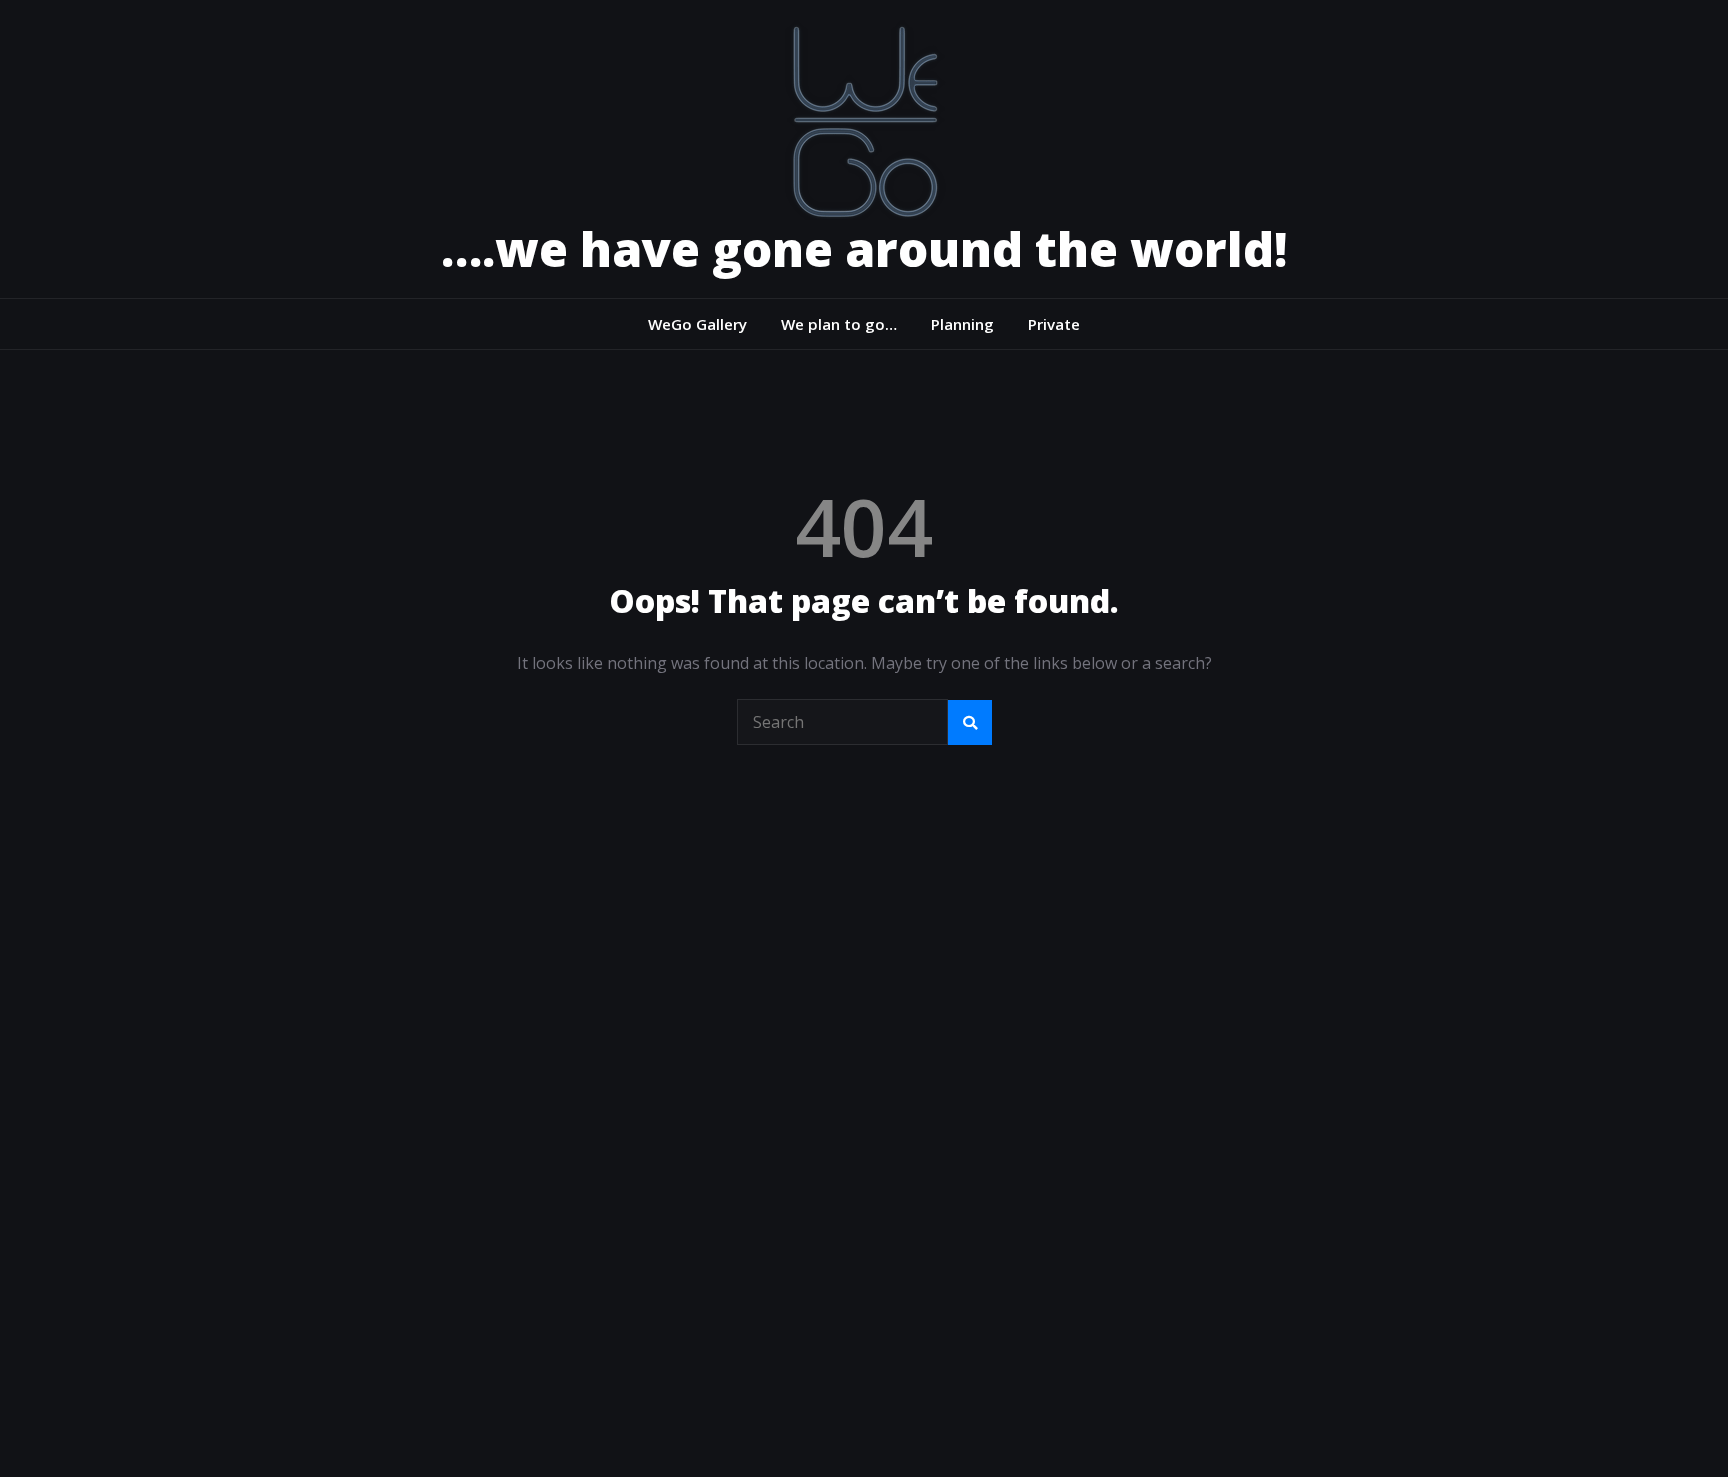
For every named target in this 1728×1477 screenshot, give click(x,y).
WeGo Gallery (697, 324)
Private (1054, 324)
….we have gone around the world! (864, 248)
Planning (962, 324)
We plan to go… (839, 324)
